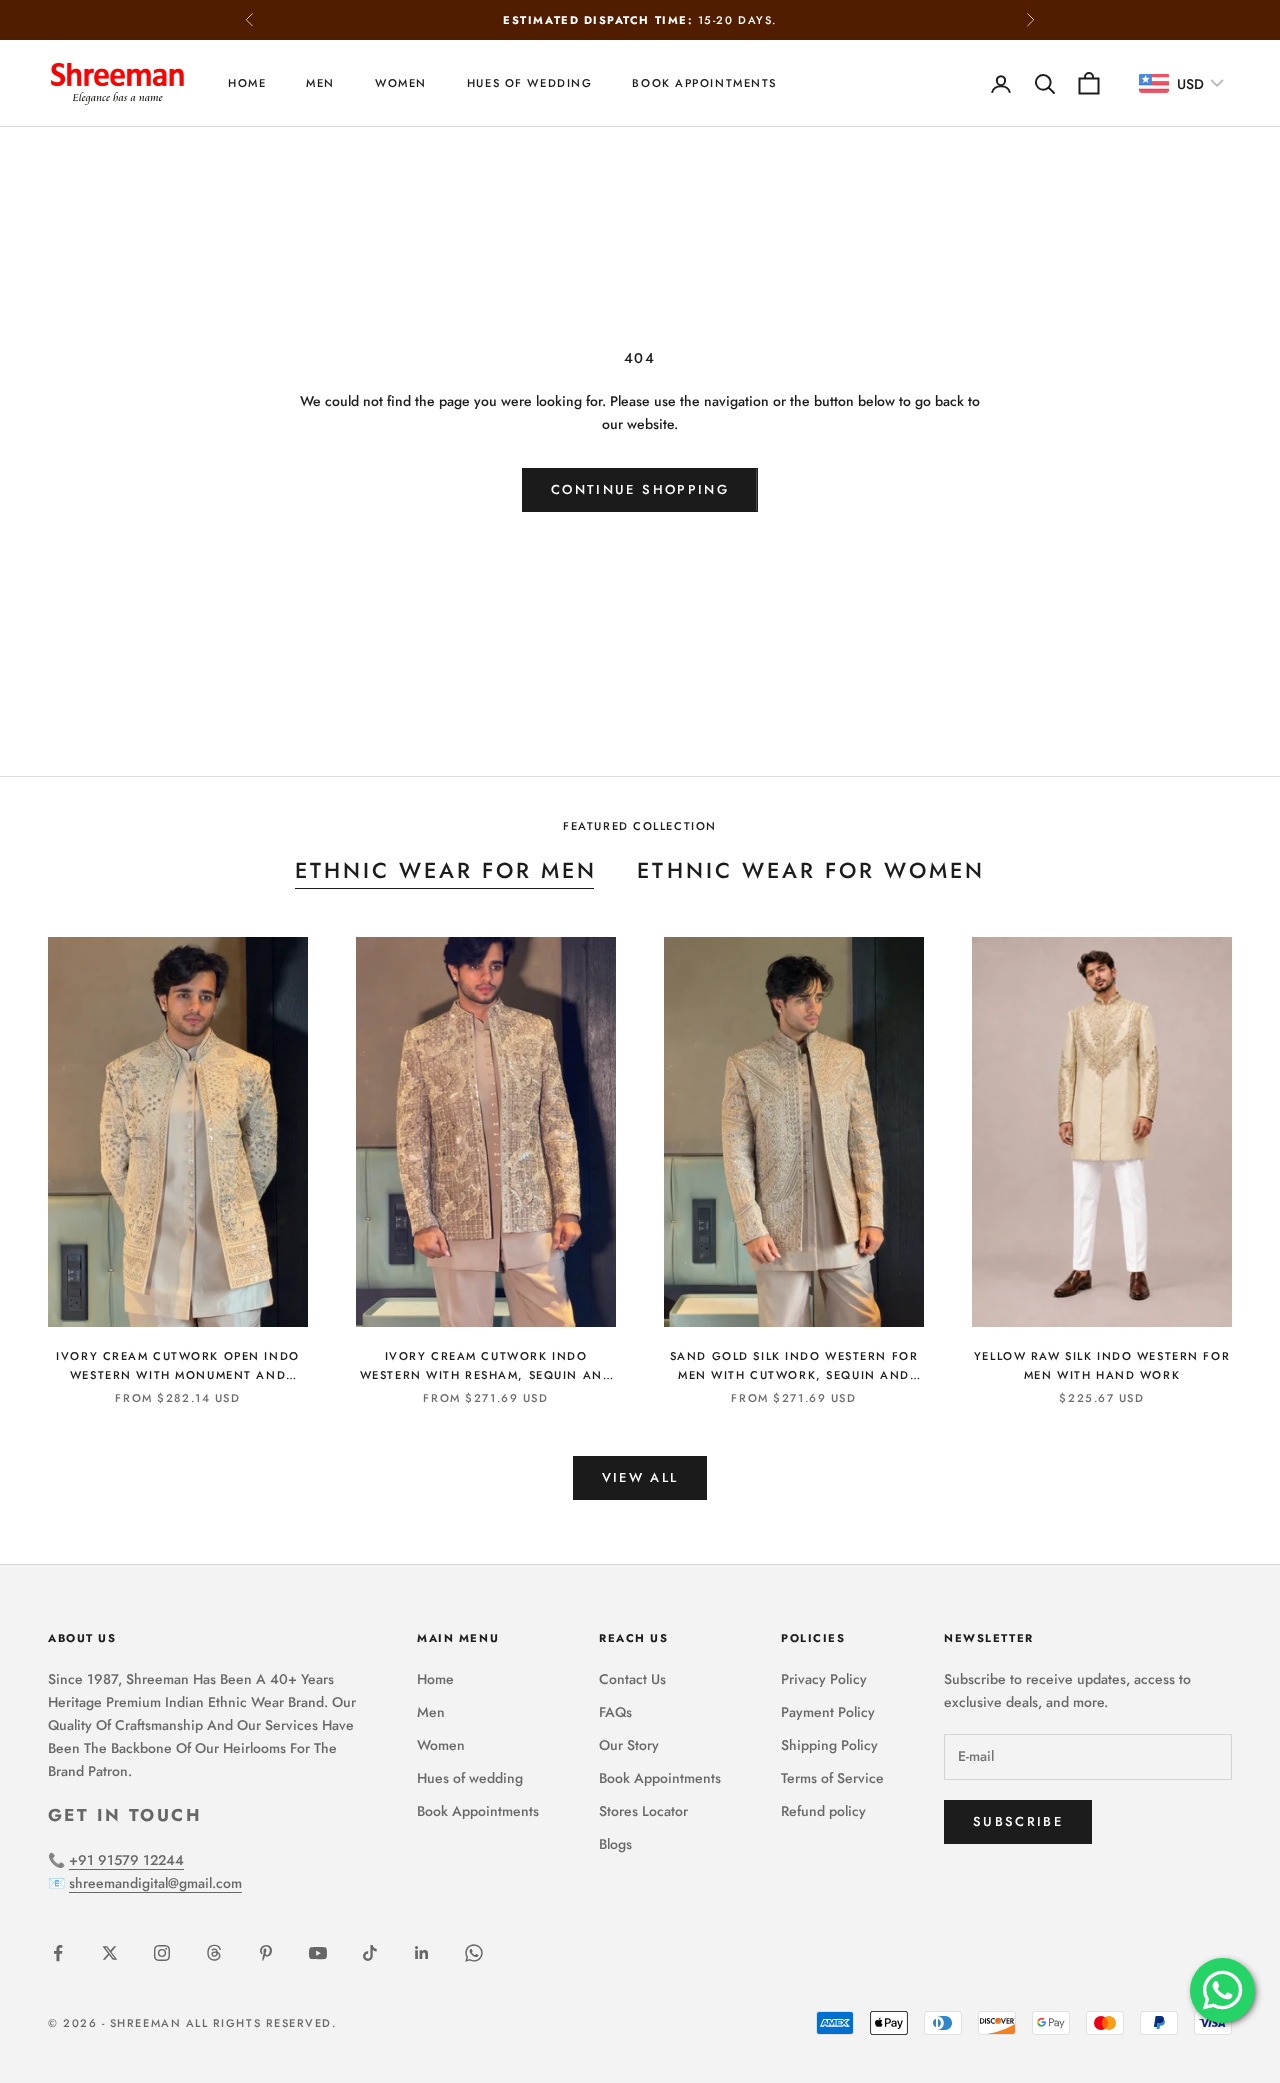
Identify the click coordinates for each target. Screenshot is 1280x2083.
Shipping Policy (829, 1745)
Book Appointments (704, 83)
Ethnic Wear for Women (811, 871)
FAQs (615, 1712)
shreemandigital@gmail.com (155, 1883)
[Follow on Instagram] (162, 1953)
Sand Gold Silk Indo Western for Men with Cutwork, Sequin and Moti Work (794, 1366)
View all (640, 1477)
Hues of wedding (530, 83)
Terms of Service (832, 1778)
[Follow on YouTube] (318, 1953)
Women (401, 83)
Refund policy (823, 1811)
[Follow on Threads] (214, 1953)
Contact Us (632, 1679)
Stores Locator (643, 1811)
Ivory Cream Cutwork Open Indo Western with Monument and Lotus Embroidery (177, 1366)
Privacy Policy (824, 1679)
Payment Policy (828, 1712)
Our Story (629, 1745)
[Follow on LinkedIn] (422, 1953)
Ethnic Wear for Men (446, 871)
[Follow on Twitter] (110, 1953)
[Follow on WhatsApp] (474, 1953)
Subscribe (1018, 1821)
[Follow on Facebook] (58, 1953)
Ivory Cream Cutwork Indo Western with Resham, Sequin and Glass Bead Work (486, 1366)
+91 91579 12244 (126, 1860)
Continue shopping (640, 489)
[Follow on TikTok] (370, 1953)
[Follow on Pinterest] (266, 1953)
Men (320, 83)
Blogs (615, 1844)
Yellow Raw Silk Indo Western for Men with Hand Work (1102, 1365)
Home (247, 83)
